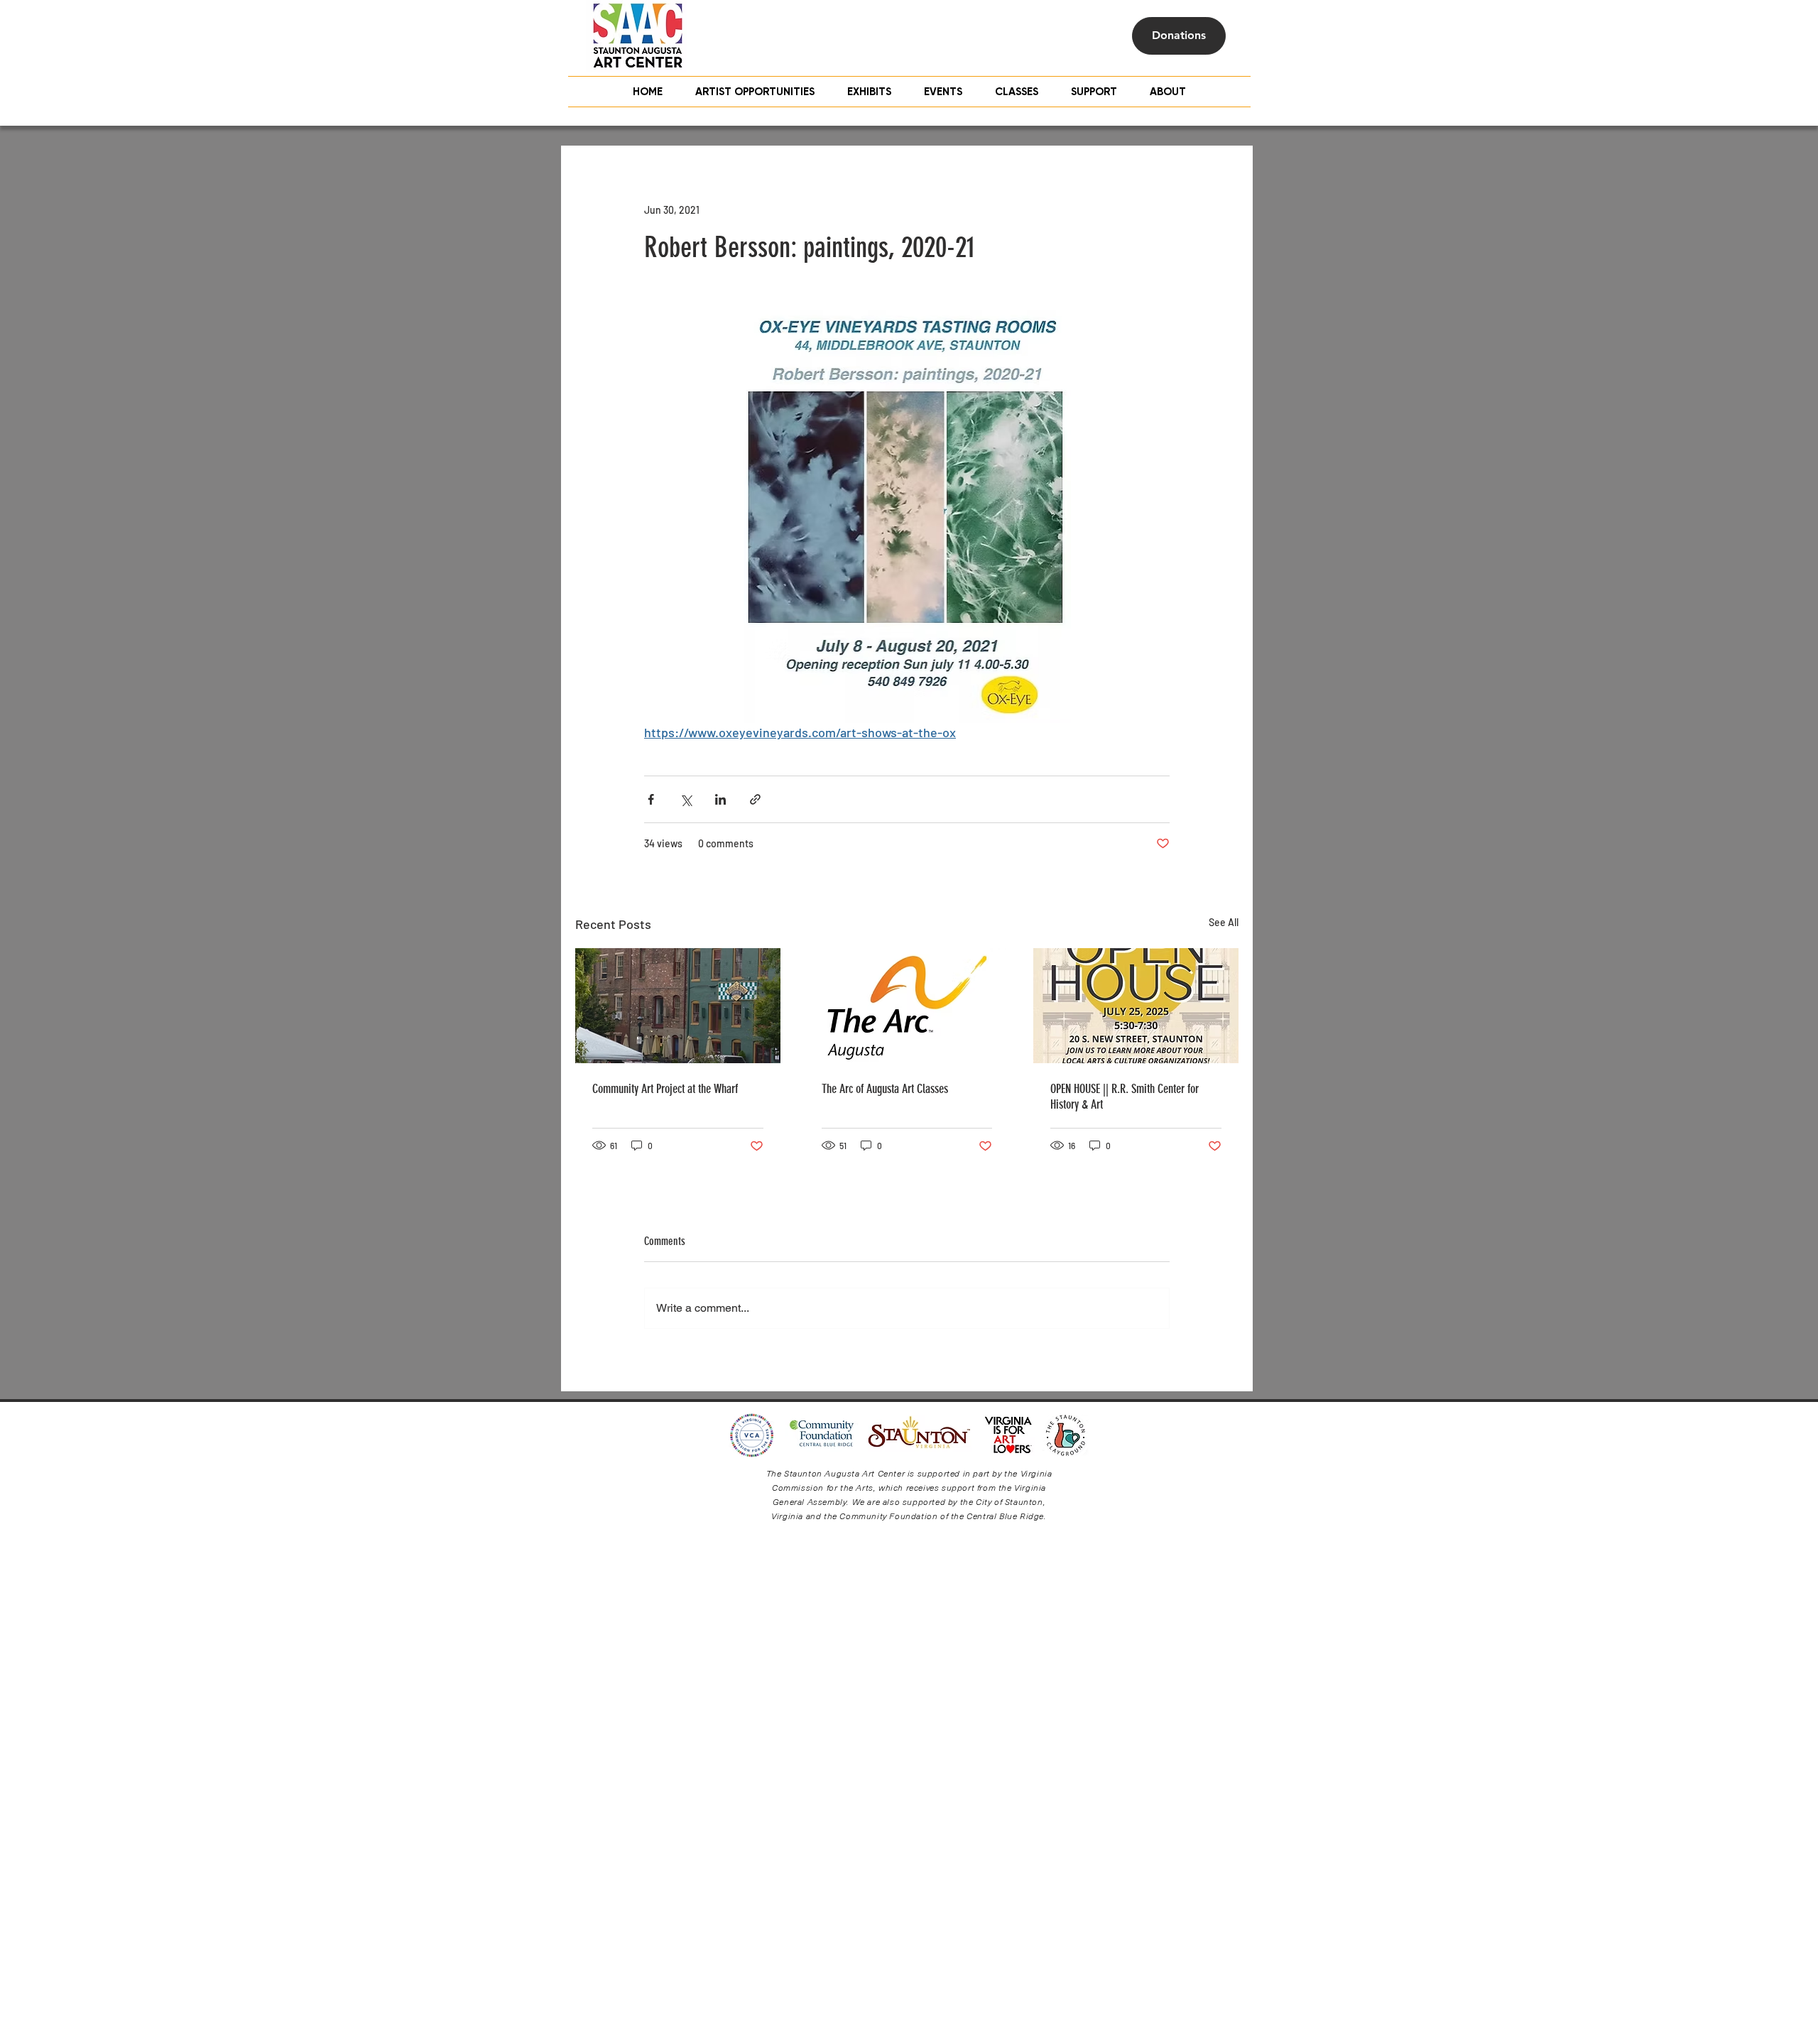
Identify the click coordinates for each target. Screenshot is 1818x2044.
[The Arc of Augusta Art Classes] (907, 1006)
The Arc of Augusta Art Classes (885, 1089)
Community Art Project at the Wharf (665, 1089)
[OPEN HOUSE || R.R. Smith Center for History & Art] (1136, 1006)
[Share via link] (755, 799)
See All (1224, 922)
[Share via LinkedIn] (720, 799)
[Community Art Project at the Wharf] (678, 1006)
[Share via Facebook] (651, 799)
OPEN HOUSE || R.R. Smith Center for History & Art (1125, 1097)
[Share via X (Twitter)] (686, 799)
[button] (1017, 92)
